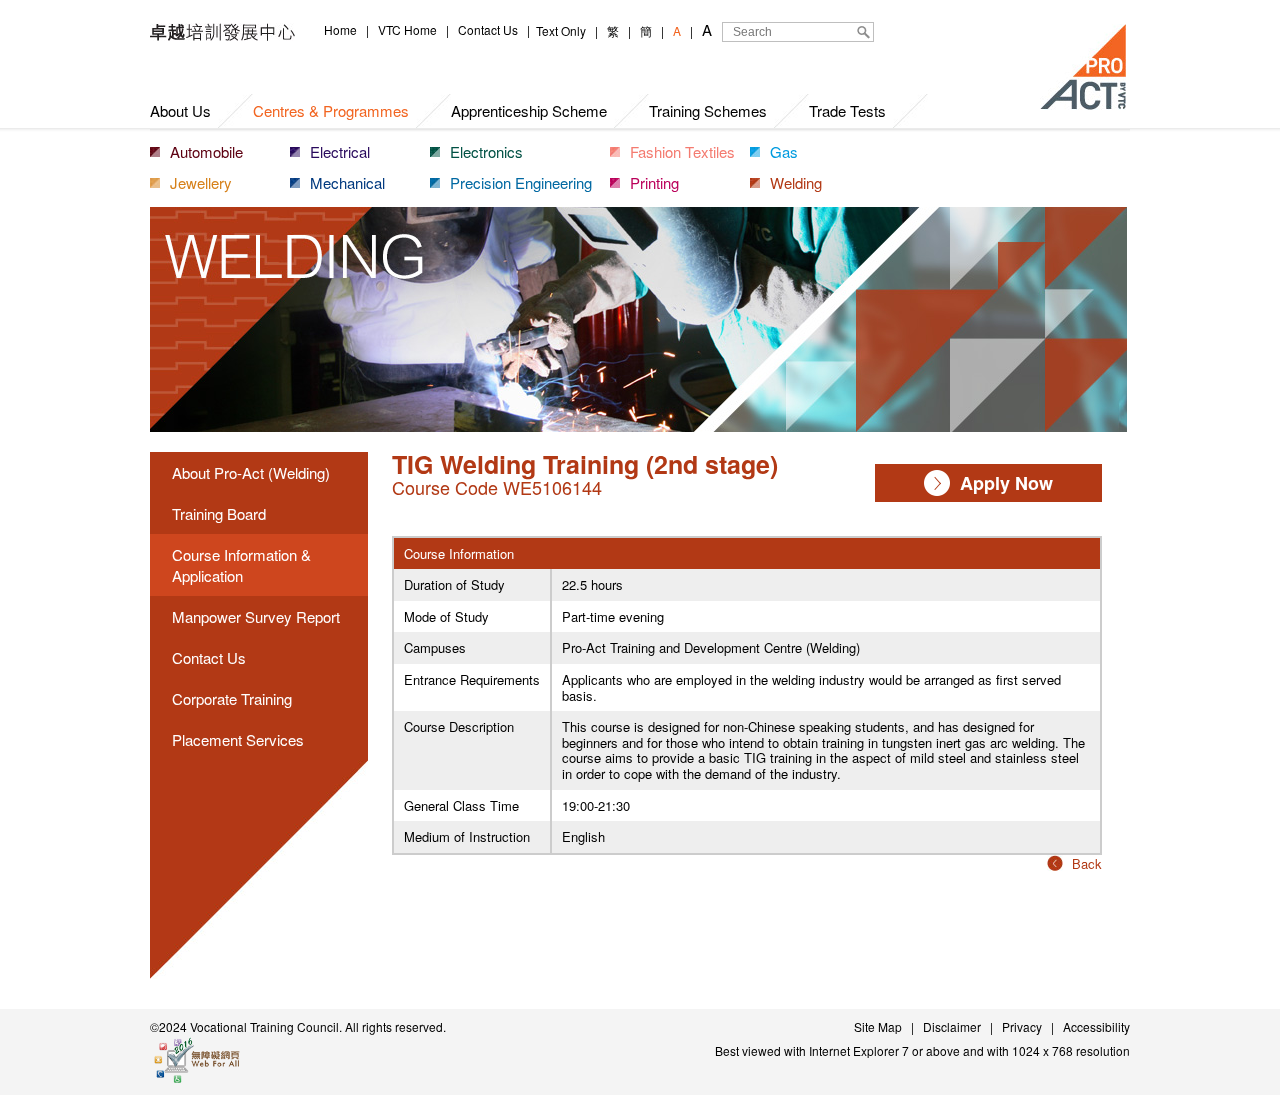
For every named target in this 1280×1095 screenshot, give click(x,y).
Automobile (206, 151)
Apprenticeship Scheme (529, 110)
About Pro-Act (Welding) (251, 472)
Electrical (340, 151)
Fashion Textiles (682, 151)
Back (1087, 863)
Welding (796, 182)
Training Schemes (708, 110)
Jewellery (201, 182)
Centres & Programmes (331, 110)
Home (340, 29)
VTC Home (407, 29)
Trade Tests (847, 110)
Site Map (878, 1026)
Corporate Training (232, 698)
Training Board (219, 513)
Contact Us (488, 29)
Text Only (561, 30)
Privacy (1022, 1026)
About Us (180, 110)
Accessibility (1096, 1026)
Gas (784, 151)
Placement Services (238, 739)
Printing (654, 182)
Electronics (486, 151)
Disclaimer (952, 1026)
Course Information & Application (241, 565)
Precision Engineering (521, 182)
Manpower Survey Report (256, 616)
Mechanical (347, 182)
